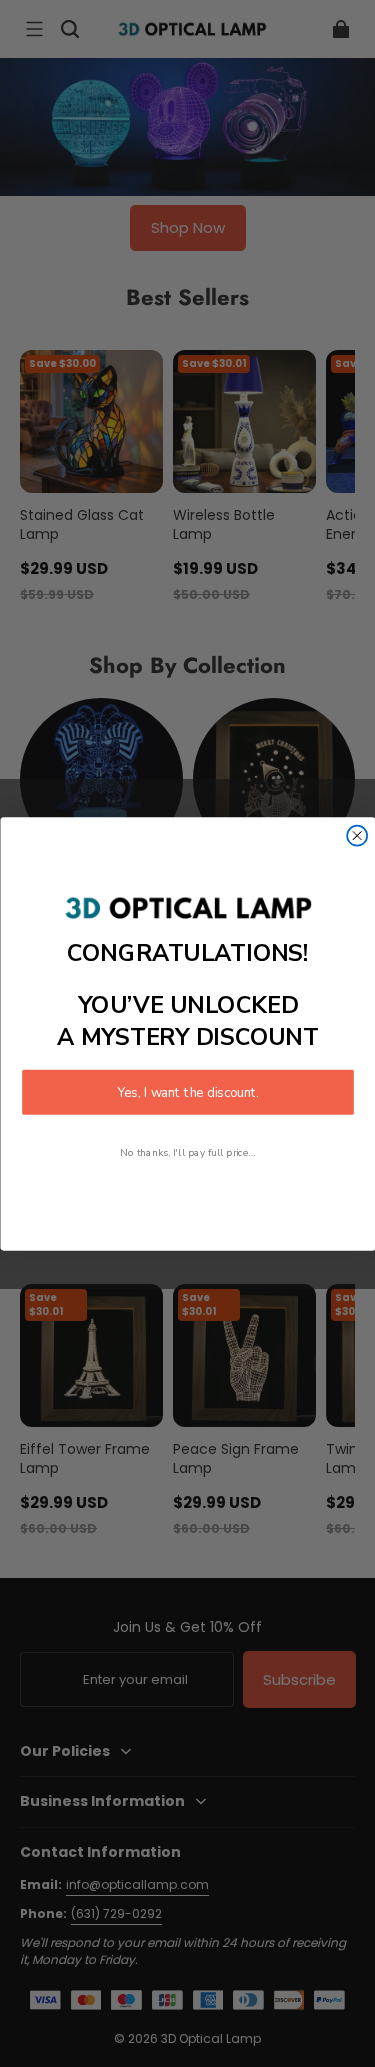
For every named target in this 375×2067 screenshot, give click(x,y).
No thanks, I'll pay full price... (188, 1151)
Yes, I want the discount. (188, 1092)
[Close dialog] (357, 835)
